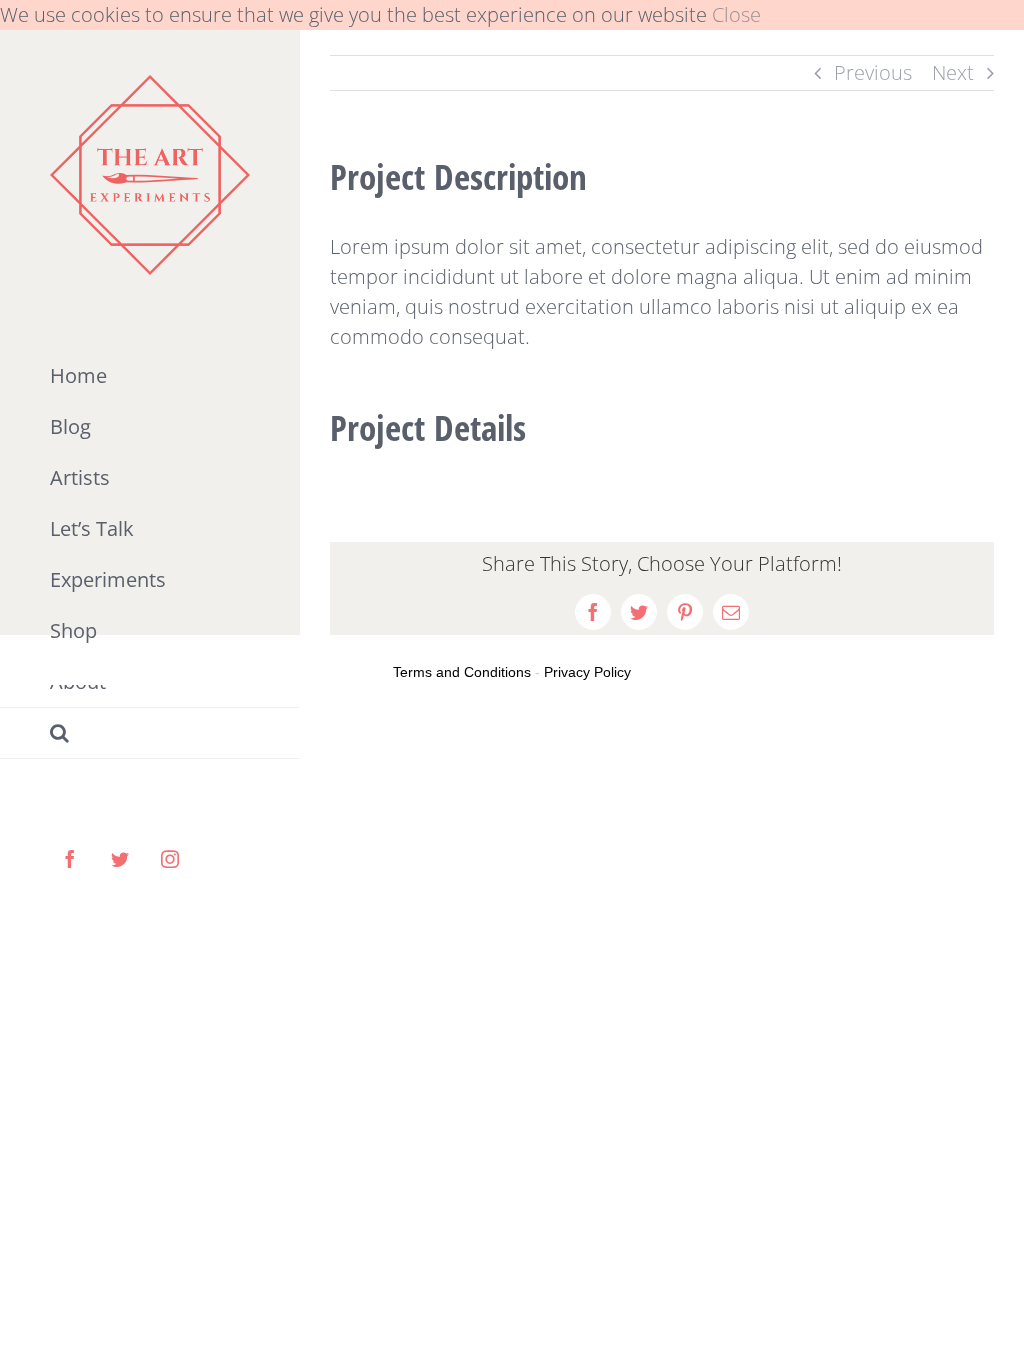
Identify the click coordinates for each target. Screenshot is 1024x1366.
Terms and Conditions (462, 672)
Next (953, 72)
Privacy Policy (587, 672)
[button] (150, 733)
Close (736, 14)
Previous (873, 72)
